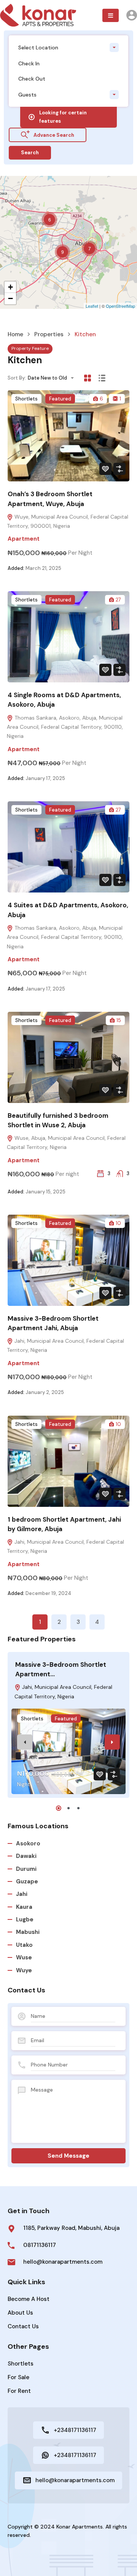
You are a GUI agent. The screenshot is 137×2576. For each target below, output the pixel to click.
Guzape (27, 1881)
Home (15, 335)
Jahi (22, 1894)
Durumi (26, 1869)
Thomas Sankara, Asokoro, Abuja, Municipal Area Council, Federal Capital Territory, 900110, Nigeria (65, 727)
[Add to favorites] (105, 469)
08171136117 (40, 2245)
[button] (111, 15)
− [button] (10, 298)
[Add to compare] (119, 469)
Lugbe (25, 1919)
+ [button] (10, 287)
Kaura (24, 1907)
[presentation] (25, 1742)
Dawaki (26, 1856)
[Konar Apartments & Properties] (38, 15)
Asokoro (28, 1843)
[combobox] (68, 47)
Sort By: (17, 378)
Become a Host (29, 2299)
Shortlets (26, 399)
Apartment (24, 539)
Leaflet (92, 306)
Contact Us (23, 2326)
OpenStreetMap (120, 306)
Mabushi (28, 1932)
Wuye (24, 1970)
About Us (20, 2313)
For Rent (19, 2391)
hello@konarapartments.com (63, 2262)
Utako (24, 1945)
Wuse (24, 1957)
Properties (49, 335)
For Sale (18, 2377)
